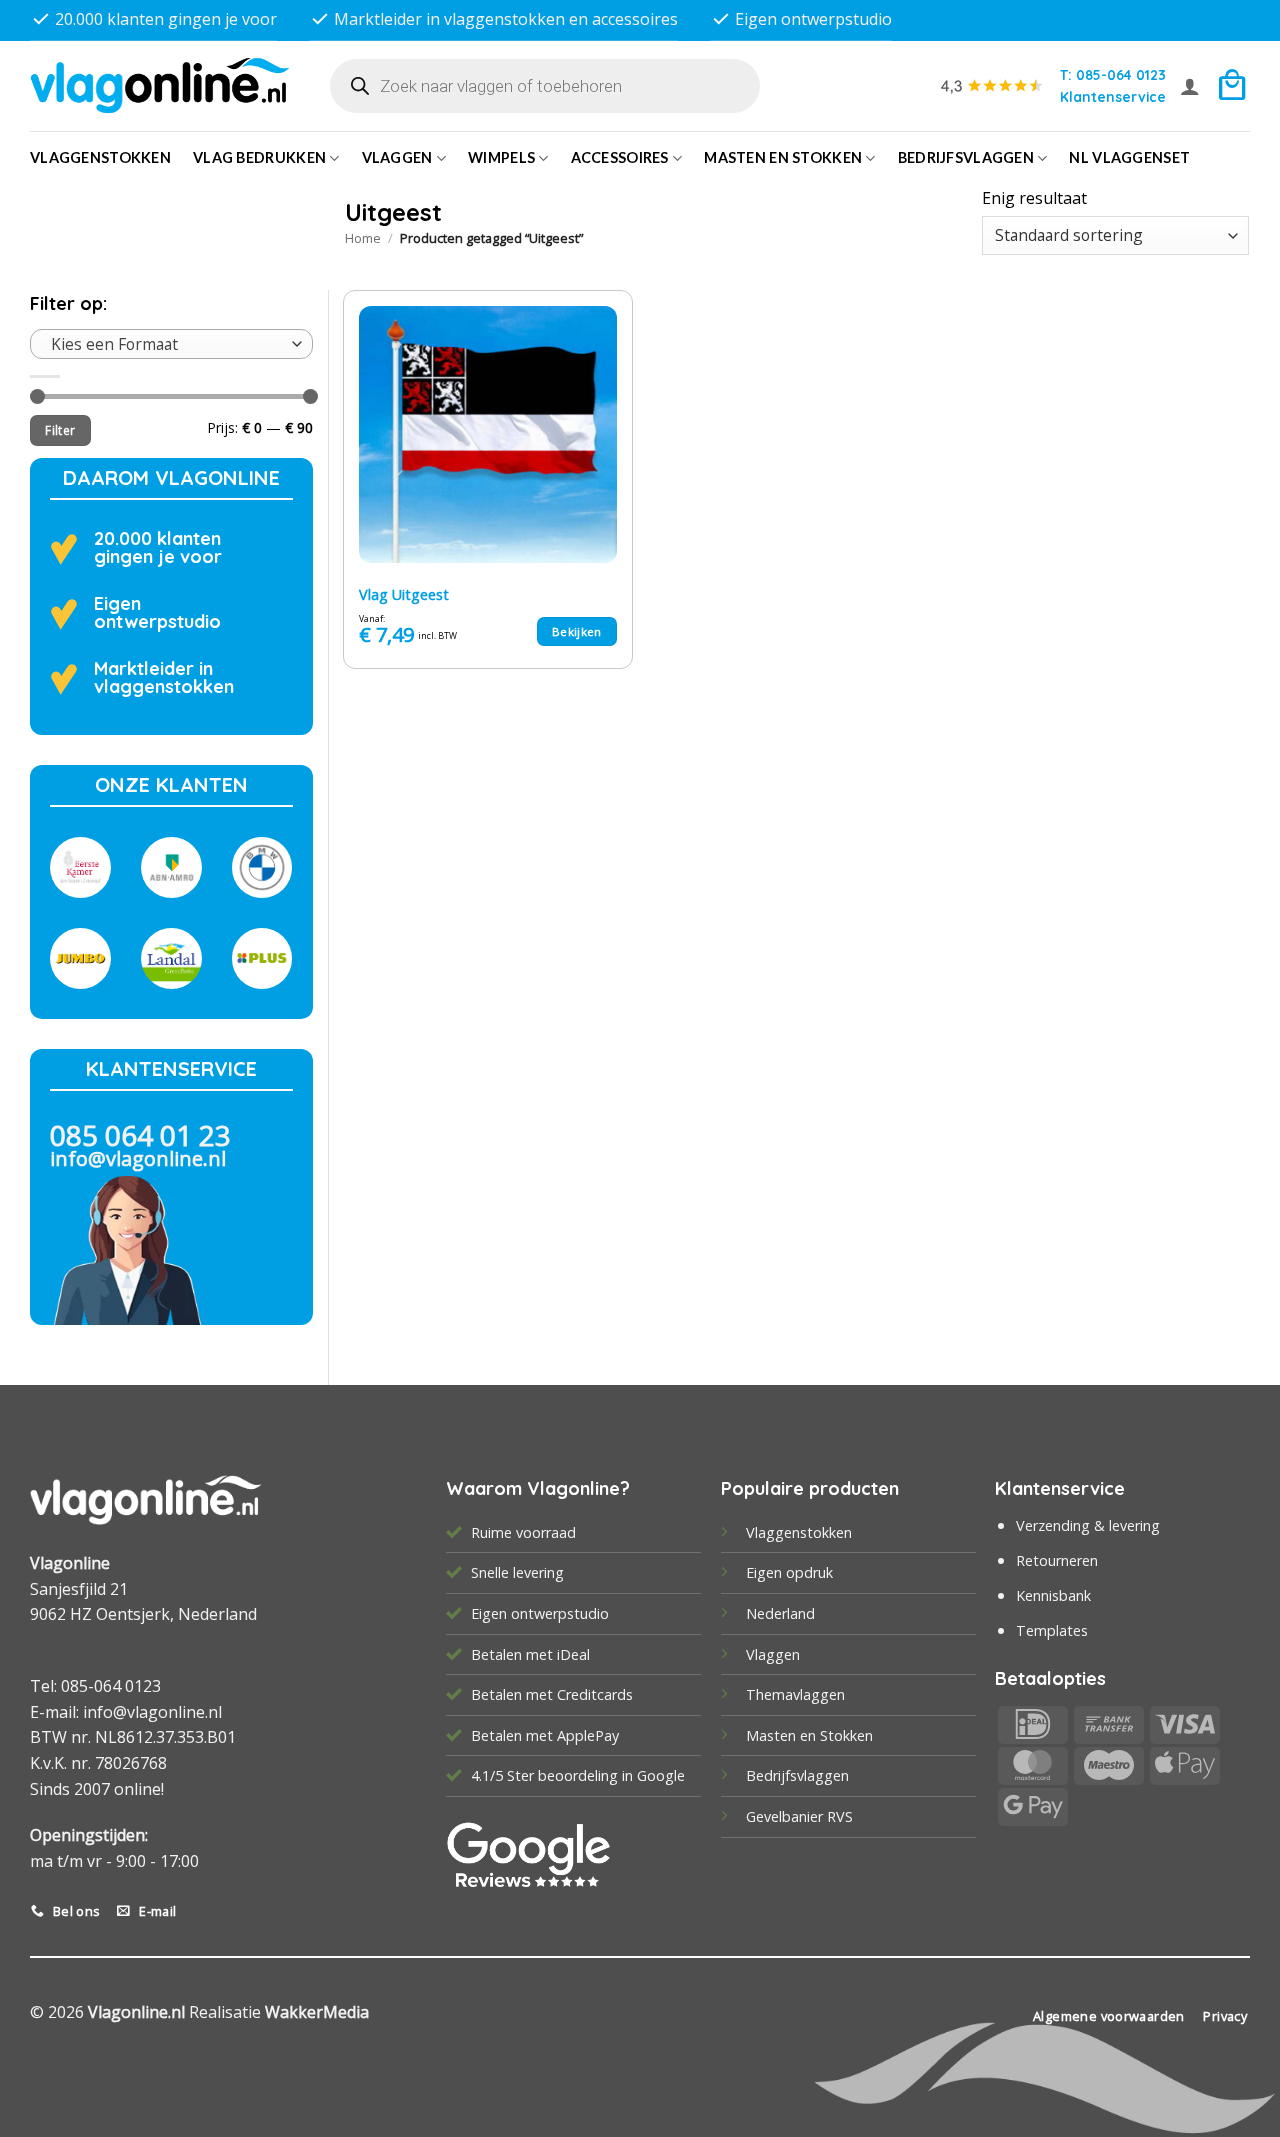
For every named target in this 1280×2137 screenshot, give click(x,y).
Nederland (780, 1613)
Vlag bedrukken (259, 157)
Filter (60, 430)
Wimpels (501, 157)
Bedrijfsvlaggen (797, 1775)
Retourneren (1057, 1560)
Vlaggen (397, 157)
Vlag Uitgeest (404, 595)
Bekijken (577, 631)
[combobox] (171, 344)
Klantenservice (1113, 96)
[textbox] (166, 344)
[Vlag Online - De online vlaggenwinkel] (160, 85)
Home (363, 238)
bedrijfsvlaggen (966, 157)
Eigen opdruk (789, 1572)
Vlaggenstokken (100, 157)
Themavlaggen (795, 1694)
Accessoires (620, 157)
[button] (1190, 86)
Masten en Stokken (783, 157)
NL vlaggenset (1129, 157)
